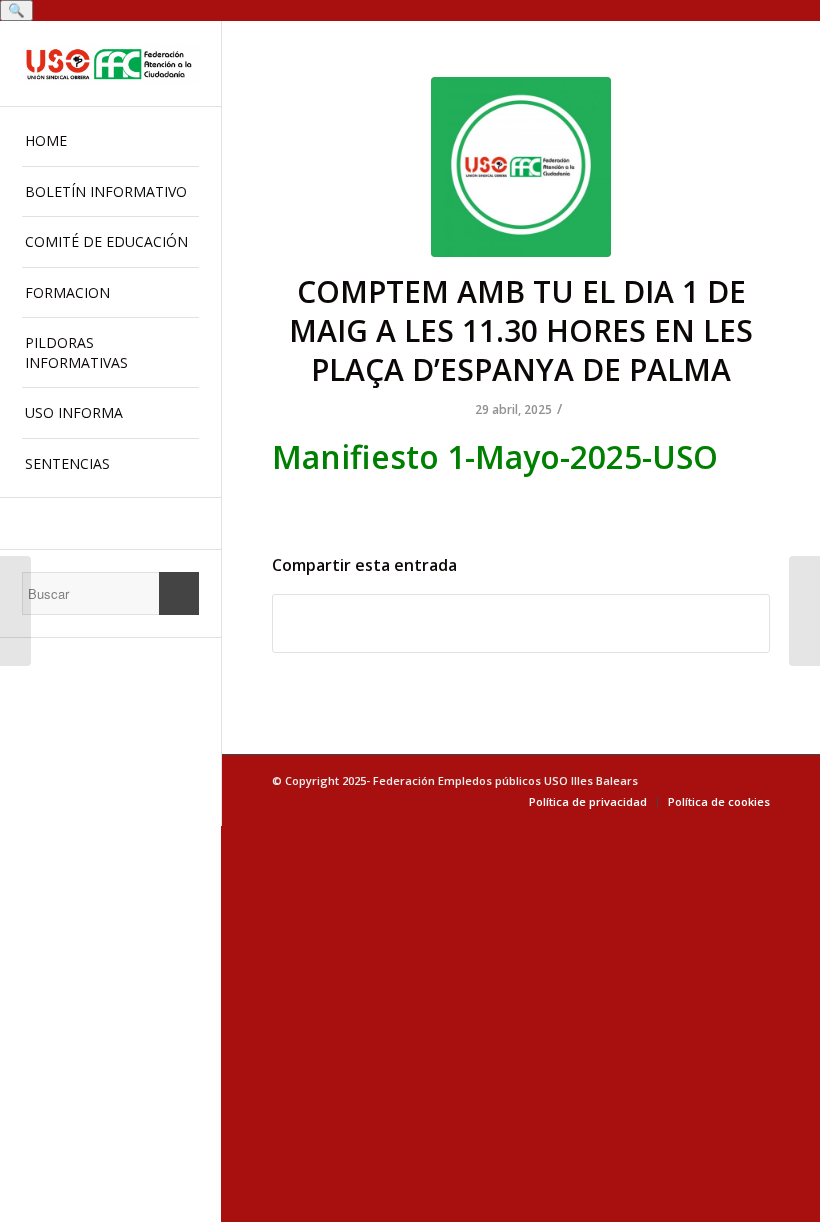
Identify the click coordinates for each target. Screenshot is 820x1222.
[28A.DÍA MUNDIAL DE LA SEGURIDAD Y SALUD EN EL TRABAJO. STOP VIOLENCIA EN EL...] (15, 611)
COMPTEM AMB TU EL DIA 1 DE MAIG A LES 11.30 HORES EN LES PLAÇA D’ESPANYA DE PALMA (521, 330)
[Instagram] (110, 523)
